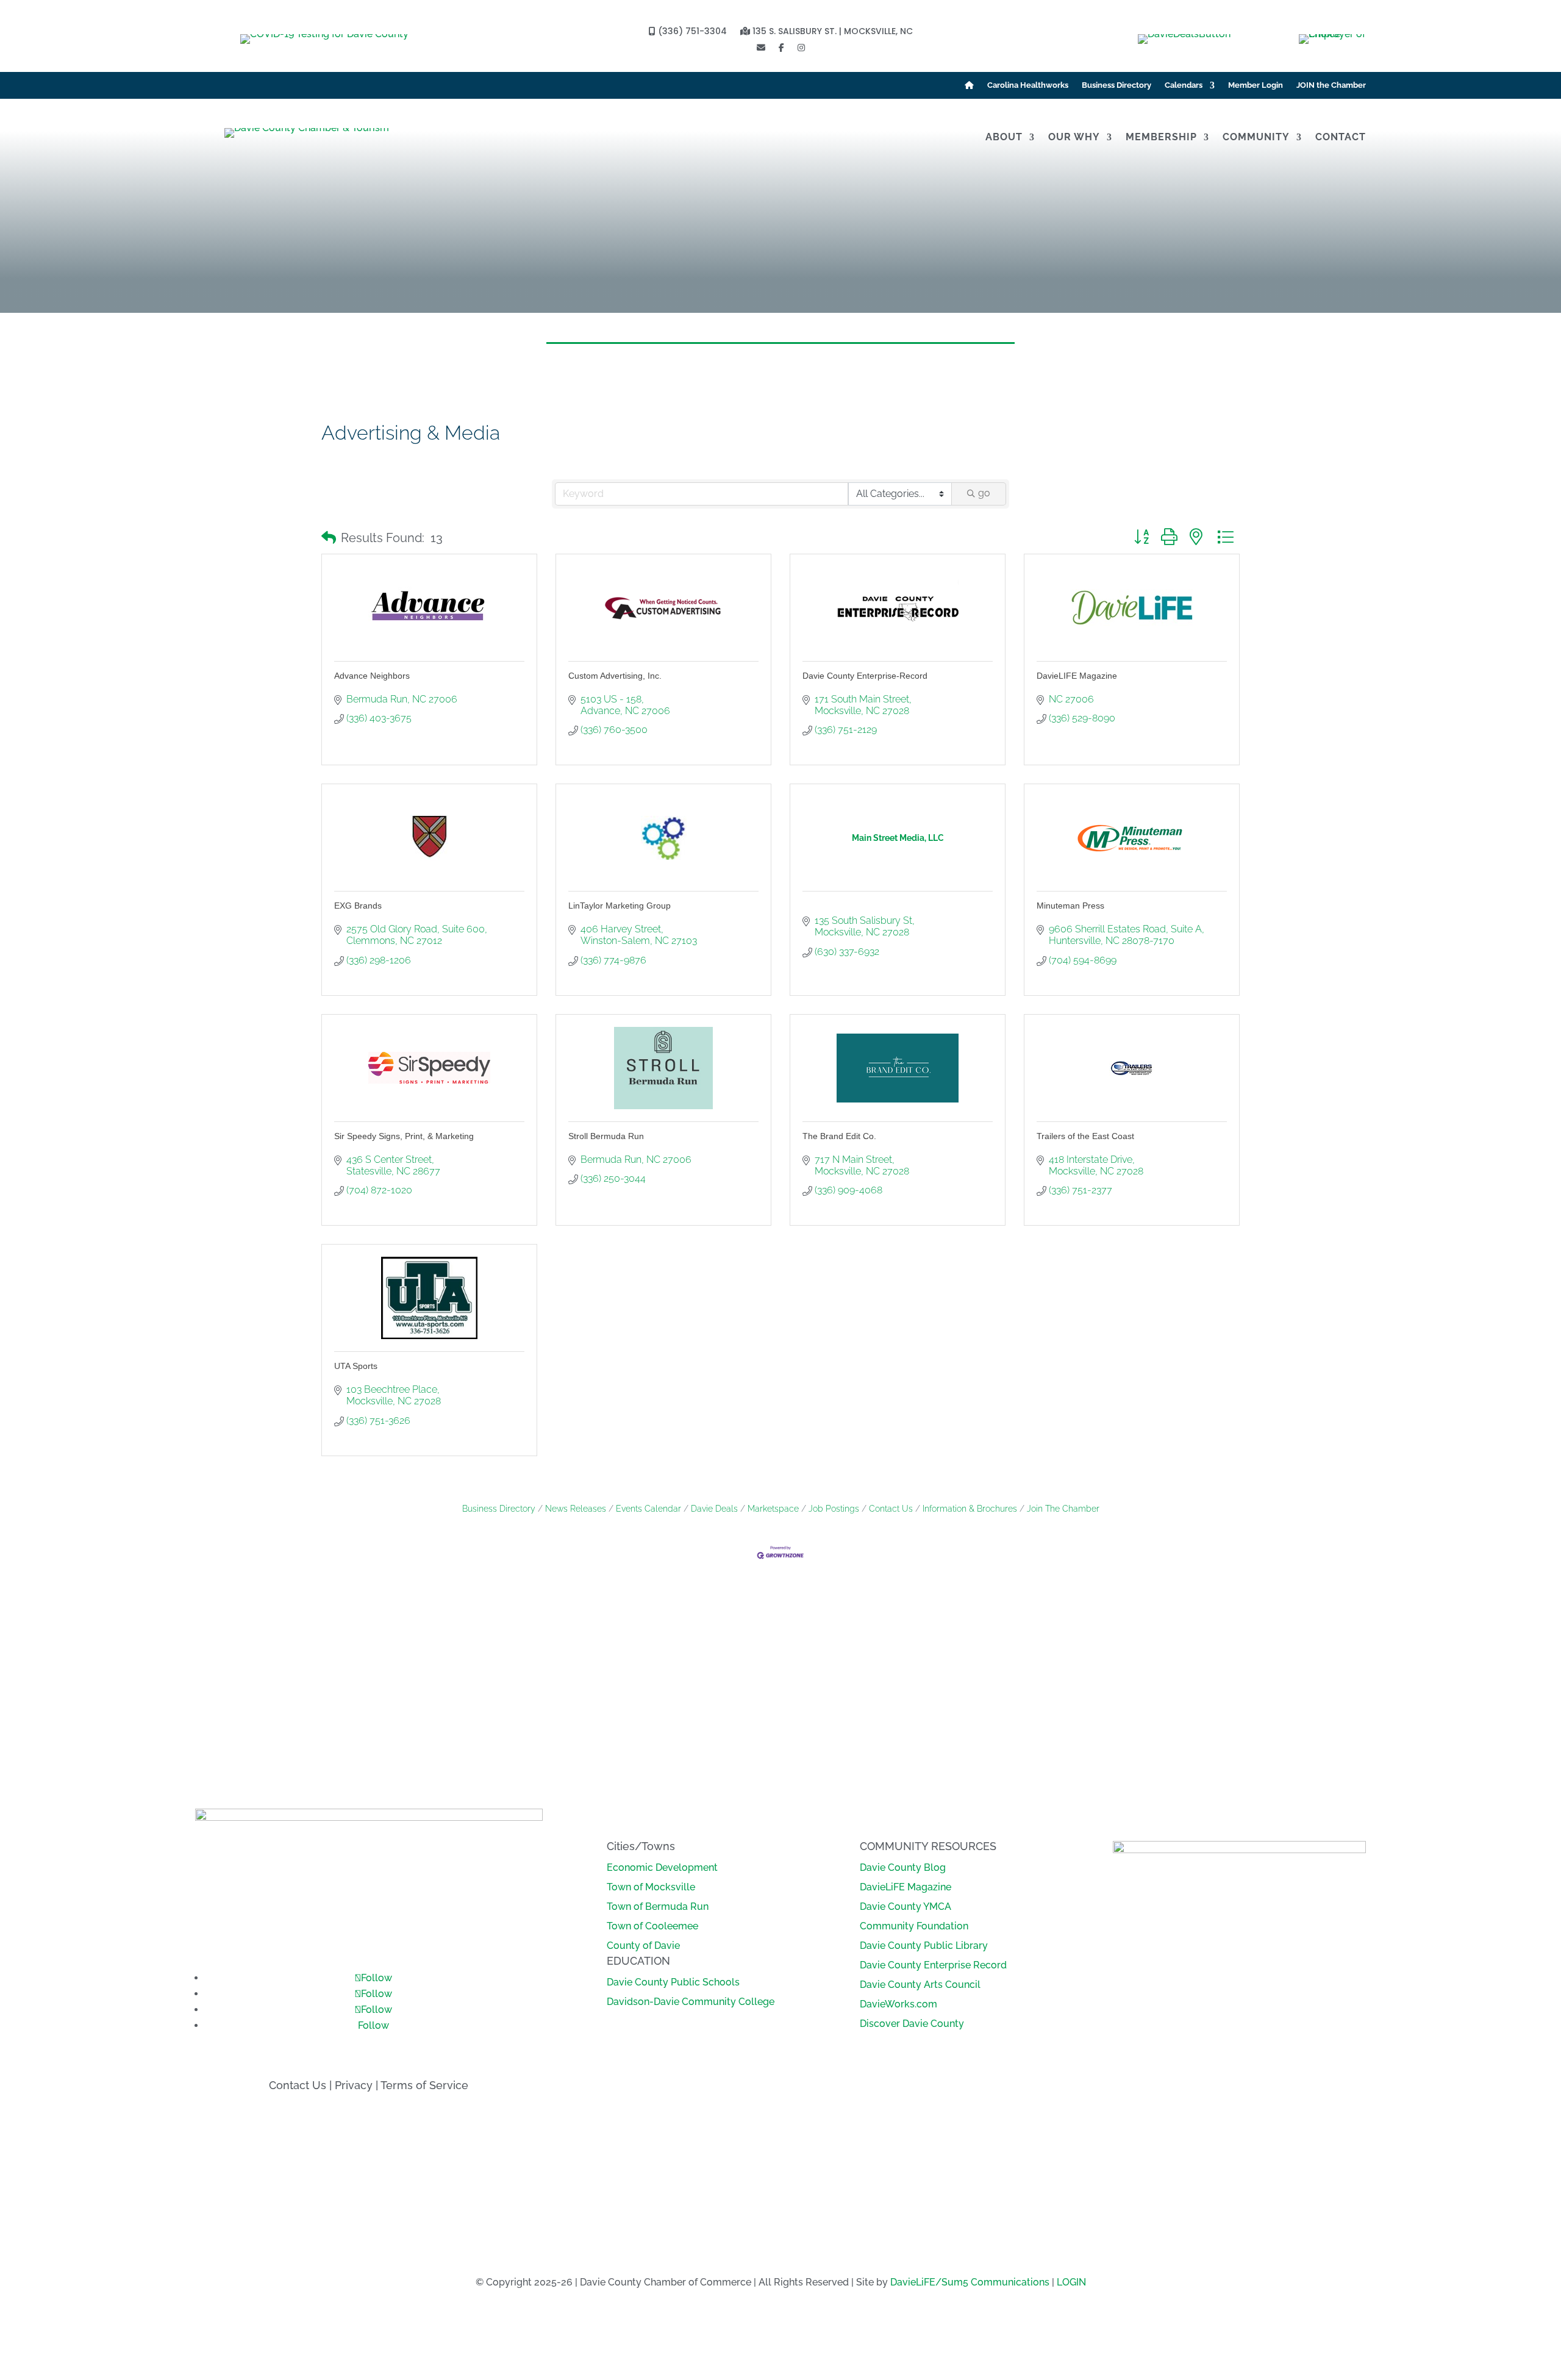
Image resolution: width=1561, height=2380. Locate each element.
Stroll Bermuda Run (606, 1136)
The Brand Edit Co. (839, 1136)
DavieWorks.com (898, 2004)
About (1004, 138)
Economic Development (662, 1867)
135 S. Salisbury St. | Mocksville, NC (831, 32)
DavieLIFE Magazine (1077, 676)
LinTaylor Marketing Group (620, 906)
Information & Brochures (970, 1509)
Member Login (1256, 85)
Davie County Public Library (924, 1946)
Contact (1341, 138)
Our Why (1074, 138)
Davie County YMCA (906, 1907)
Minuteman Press (1070, 906)
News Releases (576, 1509)
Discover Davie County (912, 2024)
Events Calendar (648, 1509)
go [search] (984, 493)
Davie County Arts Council (920, 1985)
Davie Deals (714, 1509)
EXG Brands (358, 906)
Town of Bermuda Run (658, 1907)
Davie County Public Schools (673, 1982)
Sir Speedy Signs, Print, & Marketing (404, 1136)
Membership (1161, 138)
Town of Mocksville (651, 1887)
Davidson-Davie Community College (691, 2002)
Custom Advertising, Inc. (615, 676)
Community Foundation (914, 1926)
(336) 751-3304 (691, 32)
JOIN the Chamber (1331, 85)
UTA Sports (356, 1366)
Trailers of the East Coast (1085, 1136)
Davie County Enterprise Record (933, 1965)
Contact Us (891, 1509)
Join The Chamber (1063, 1509)
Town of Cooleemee (652, 1926)
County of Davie (643, 1946)
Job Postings (834, 1509)
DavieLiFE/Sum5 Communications (970, 2282)
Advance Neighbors (372, 676)
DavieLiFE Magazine (906, 1887)
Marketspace (773, 1509)
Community (1256, 138)
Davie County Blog (903, 1867)
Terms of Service (424, 2085)
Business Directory (1116, 85)
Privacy (354, 2085)
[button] (329, 538)
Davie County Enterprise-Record (865, 676)
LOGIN (1071, 2282)
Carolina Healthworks (1028, 85)
